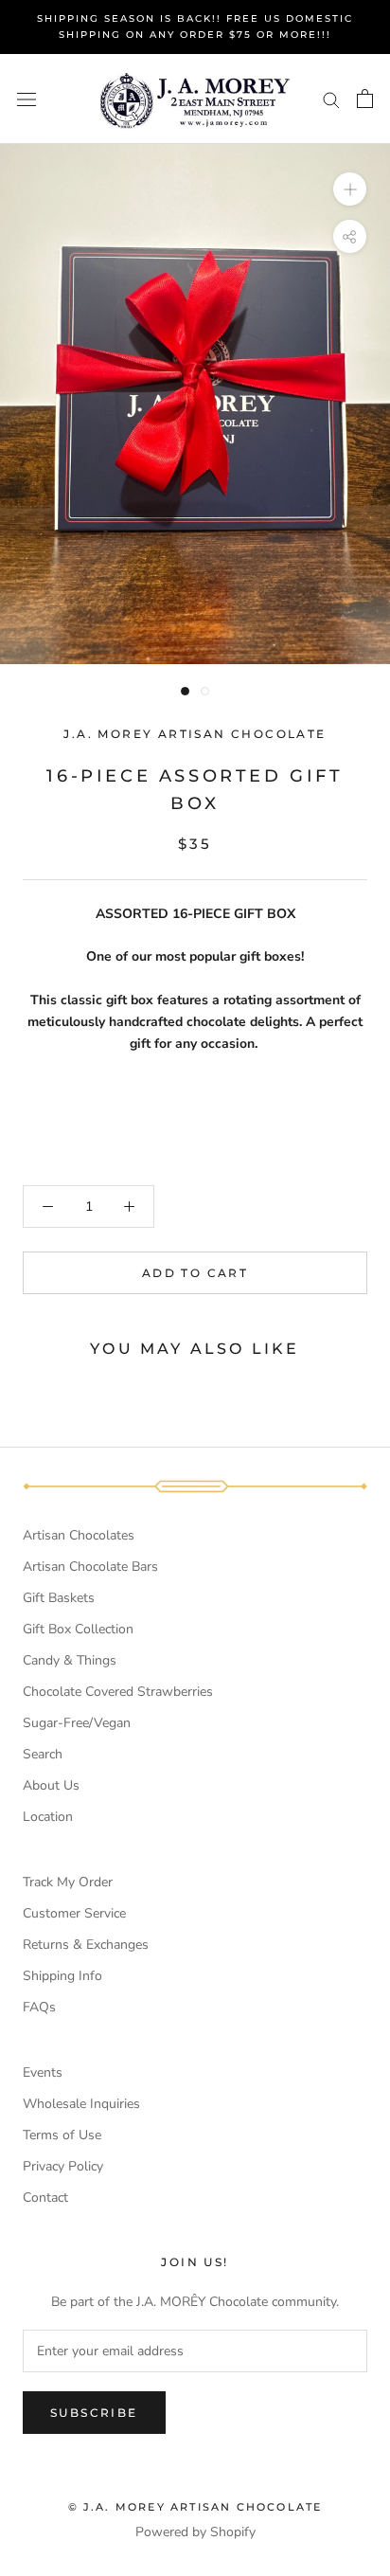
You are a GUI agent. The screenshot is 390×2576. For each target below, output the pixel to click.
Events (43, 2072)
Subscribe (94, 2413)
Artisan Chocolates (79, 1535)
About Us (51, 1785)
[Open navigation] (27, 99)
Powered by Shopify (195, 2532)
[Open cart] (365, 99)
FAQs (39, 2007)
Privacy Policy (63, 2166)
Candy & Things (70, 1660)
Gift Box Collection (78, 1629)
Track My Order (68, 1882)
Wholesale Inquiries (81, 2104)
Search (43, 1754)
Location (48, 1817)
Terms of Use (62, 2135)
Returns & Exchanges (86, 1945)
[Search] (331, 99)
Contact (45, 2198)
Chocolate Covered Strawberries (118, 1692)
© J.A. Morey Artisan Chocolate (195, 2507)
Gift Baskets (59, 1598)
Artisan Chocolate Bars (90, 1567)
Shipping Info (62, 1976)
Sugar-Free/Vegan (77, 1723)
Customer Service (74, 1913)
